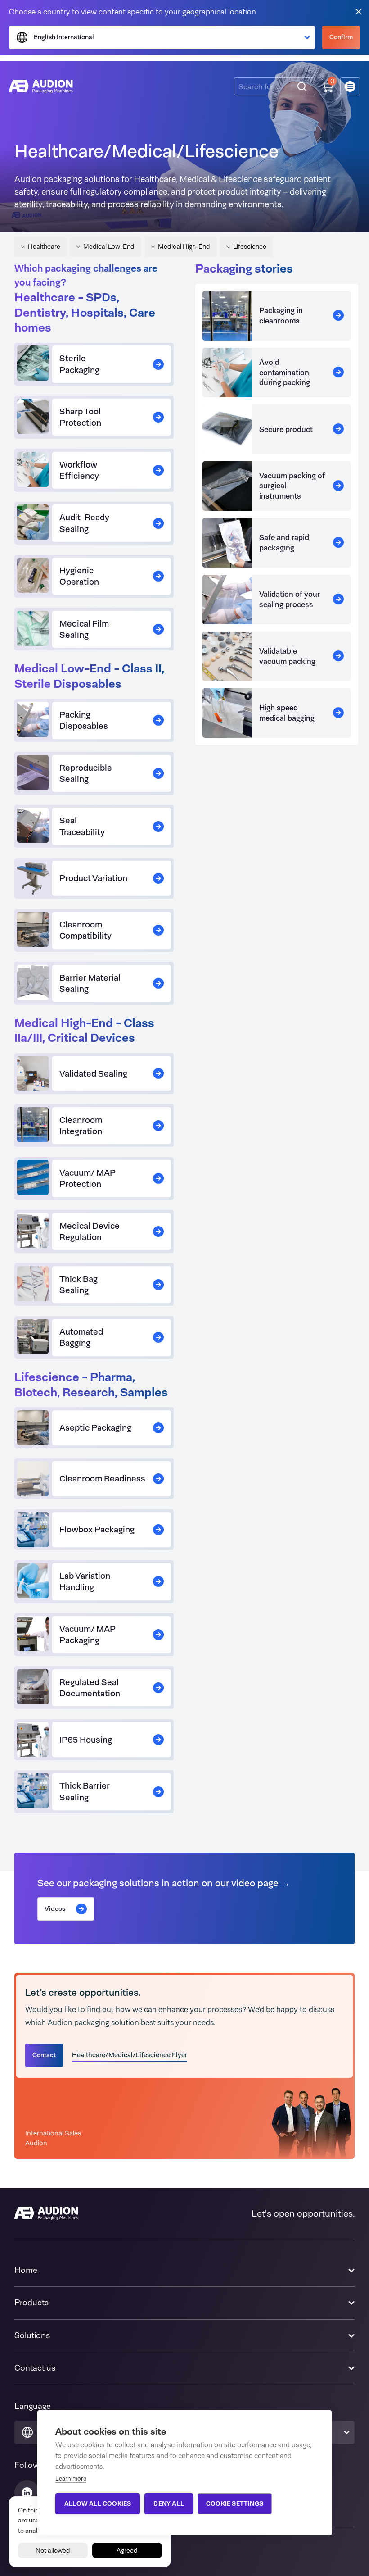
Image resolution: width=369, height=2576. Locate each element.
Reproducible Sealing (86, 773)
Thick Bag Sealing (79, 1285)
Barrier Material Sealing (90, 983)
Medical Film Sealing (84, 629)
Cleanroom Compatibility (85, 930)
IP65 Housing (86, 1740)
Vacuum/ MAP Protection (88, 1178)
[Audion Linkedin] (27, 2493)
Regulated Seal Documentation (90, 1688)
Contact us (35, 2368)
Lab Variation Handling (85, 1581)
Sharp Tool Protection (80, 417)
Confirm (341, 37)
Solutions (32, 2335)
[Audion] (41, 86)
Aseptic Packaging (95, 1428)
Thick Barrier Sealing (85, 1791)
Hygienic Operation (79, 576)
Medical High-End (184, 246)
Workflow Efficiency (79, 470)
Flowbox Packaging (97, 1529)
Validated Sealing (93, 1074)
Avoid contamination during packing (285, 372)
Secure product (286, 429)
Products (31, 2303)
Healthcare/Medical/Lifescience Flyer (130, 2055)
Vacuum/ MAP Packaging (88, 1635)
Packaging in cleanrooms (281, 315)
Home (26, 2270)
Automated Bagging (81, 1337)
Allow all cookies (98, 2503)
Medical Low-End (109, 246)
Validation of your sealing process (290, 599)
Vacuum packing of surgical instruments (292, 486)
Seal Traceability (82, 826)
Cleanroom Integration (81, 1126)
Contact (44, 2055)
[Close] (359, 11)
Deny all (169, 2503)
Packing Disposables (84, 720)
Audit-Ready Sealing (84, 523)
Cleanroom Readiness (102, 1479)
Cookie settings (235, 2503)
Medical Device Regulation (90, 1231)
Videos (55, 1908)
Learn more (71, 2478)
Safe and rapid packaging (284, 542)
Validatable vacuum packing (287, 656)
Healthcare (44, 246)
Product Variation (93, 878)
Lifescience (250, 246)
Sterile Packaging (79, 364)
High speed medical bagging (287, 713)
